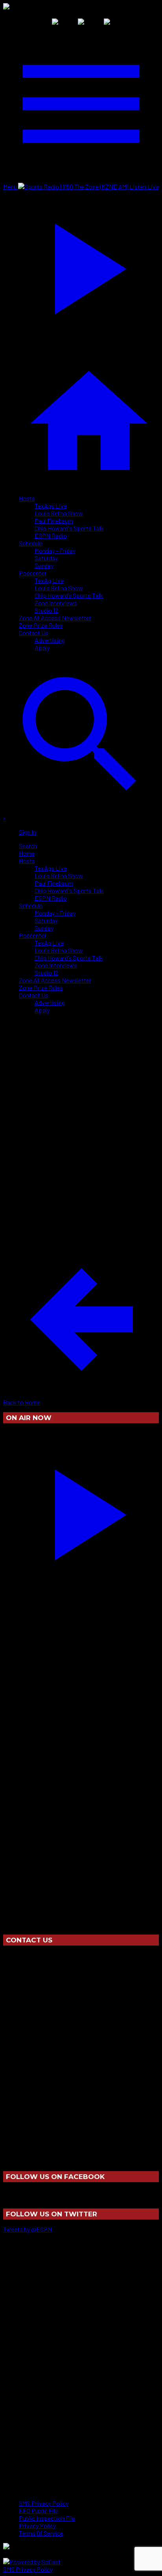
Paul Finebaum (54, 521)
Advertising (50, 640)
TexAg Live (49, 580)
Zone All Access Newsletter (55, 618)
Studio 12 (46, 610)
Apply (42, 648)
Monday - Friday (55, 550)
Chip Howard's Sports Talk (69, 528)
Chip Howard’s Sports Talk (69, 595)
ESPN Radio (51, 536)
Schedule (31, 543)
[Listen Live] (81, 1511)
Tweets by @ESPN (28, 2229)
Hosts (27, 498)
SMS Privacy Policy (28, 2569)
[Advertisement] (81, 1101)
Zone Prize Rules (41, 625)
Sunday (44, 565)
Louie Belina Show (59, 513)
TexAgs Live (51, 506)
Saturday (46, 558)
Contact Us (34, 633)
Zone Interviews (56, 603)
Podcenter (33, 573)
